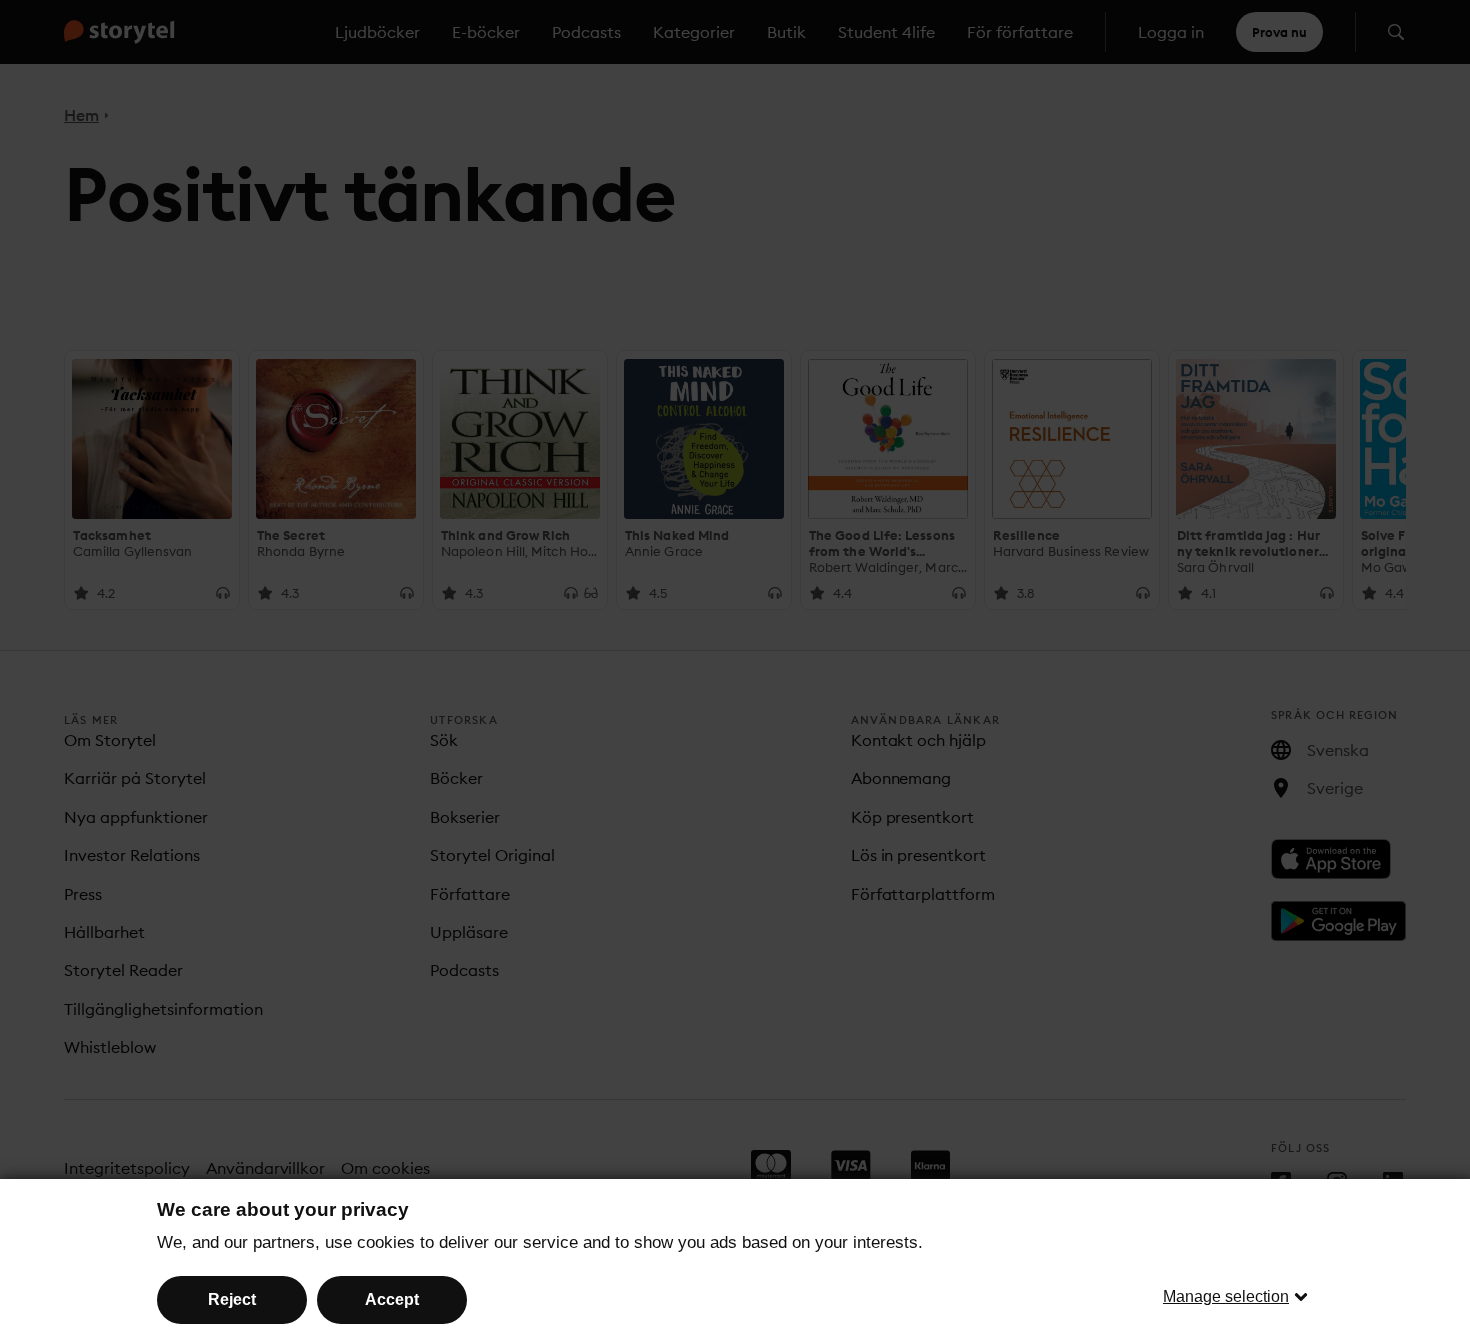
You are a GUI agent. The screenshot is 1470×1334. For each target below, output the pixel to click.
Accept (392, 1299)
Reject (232, 1299)
